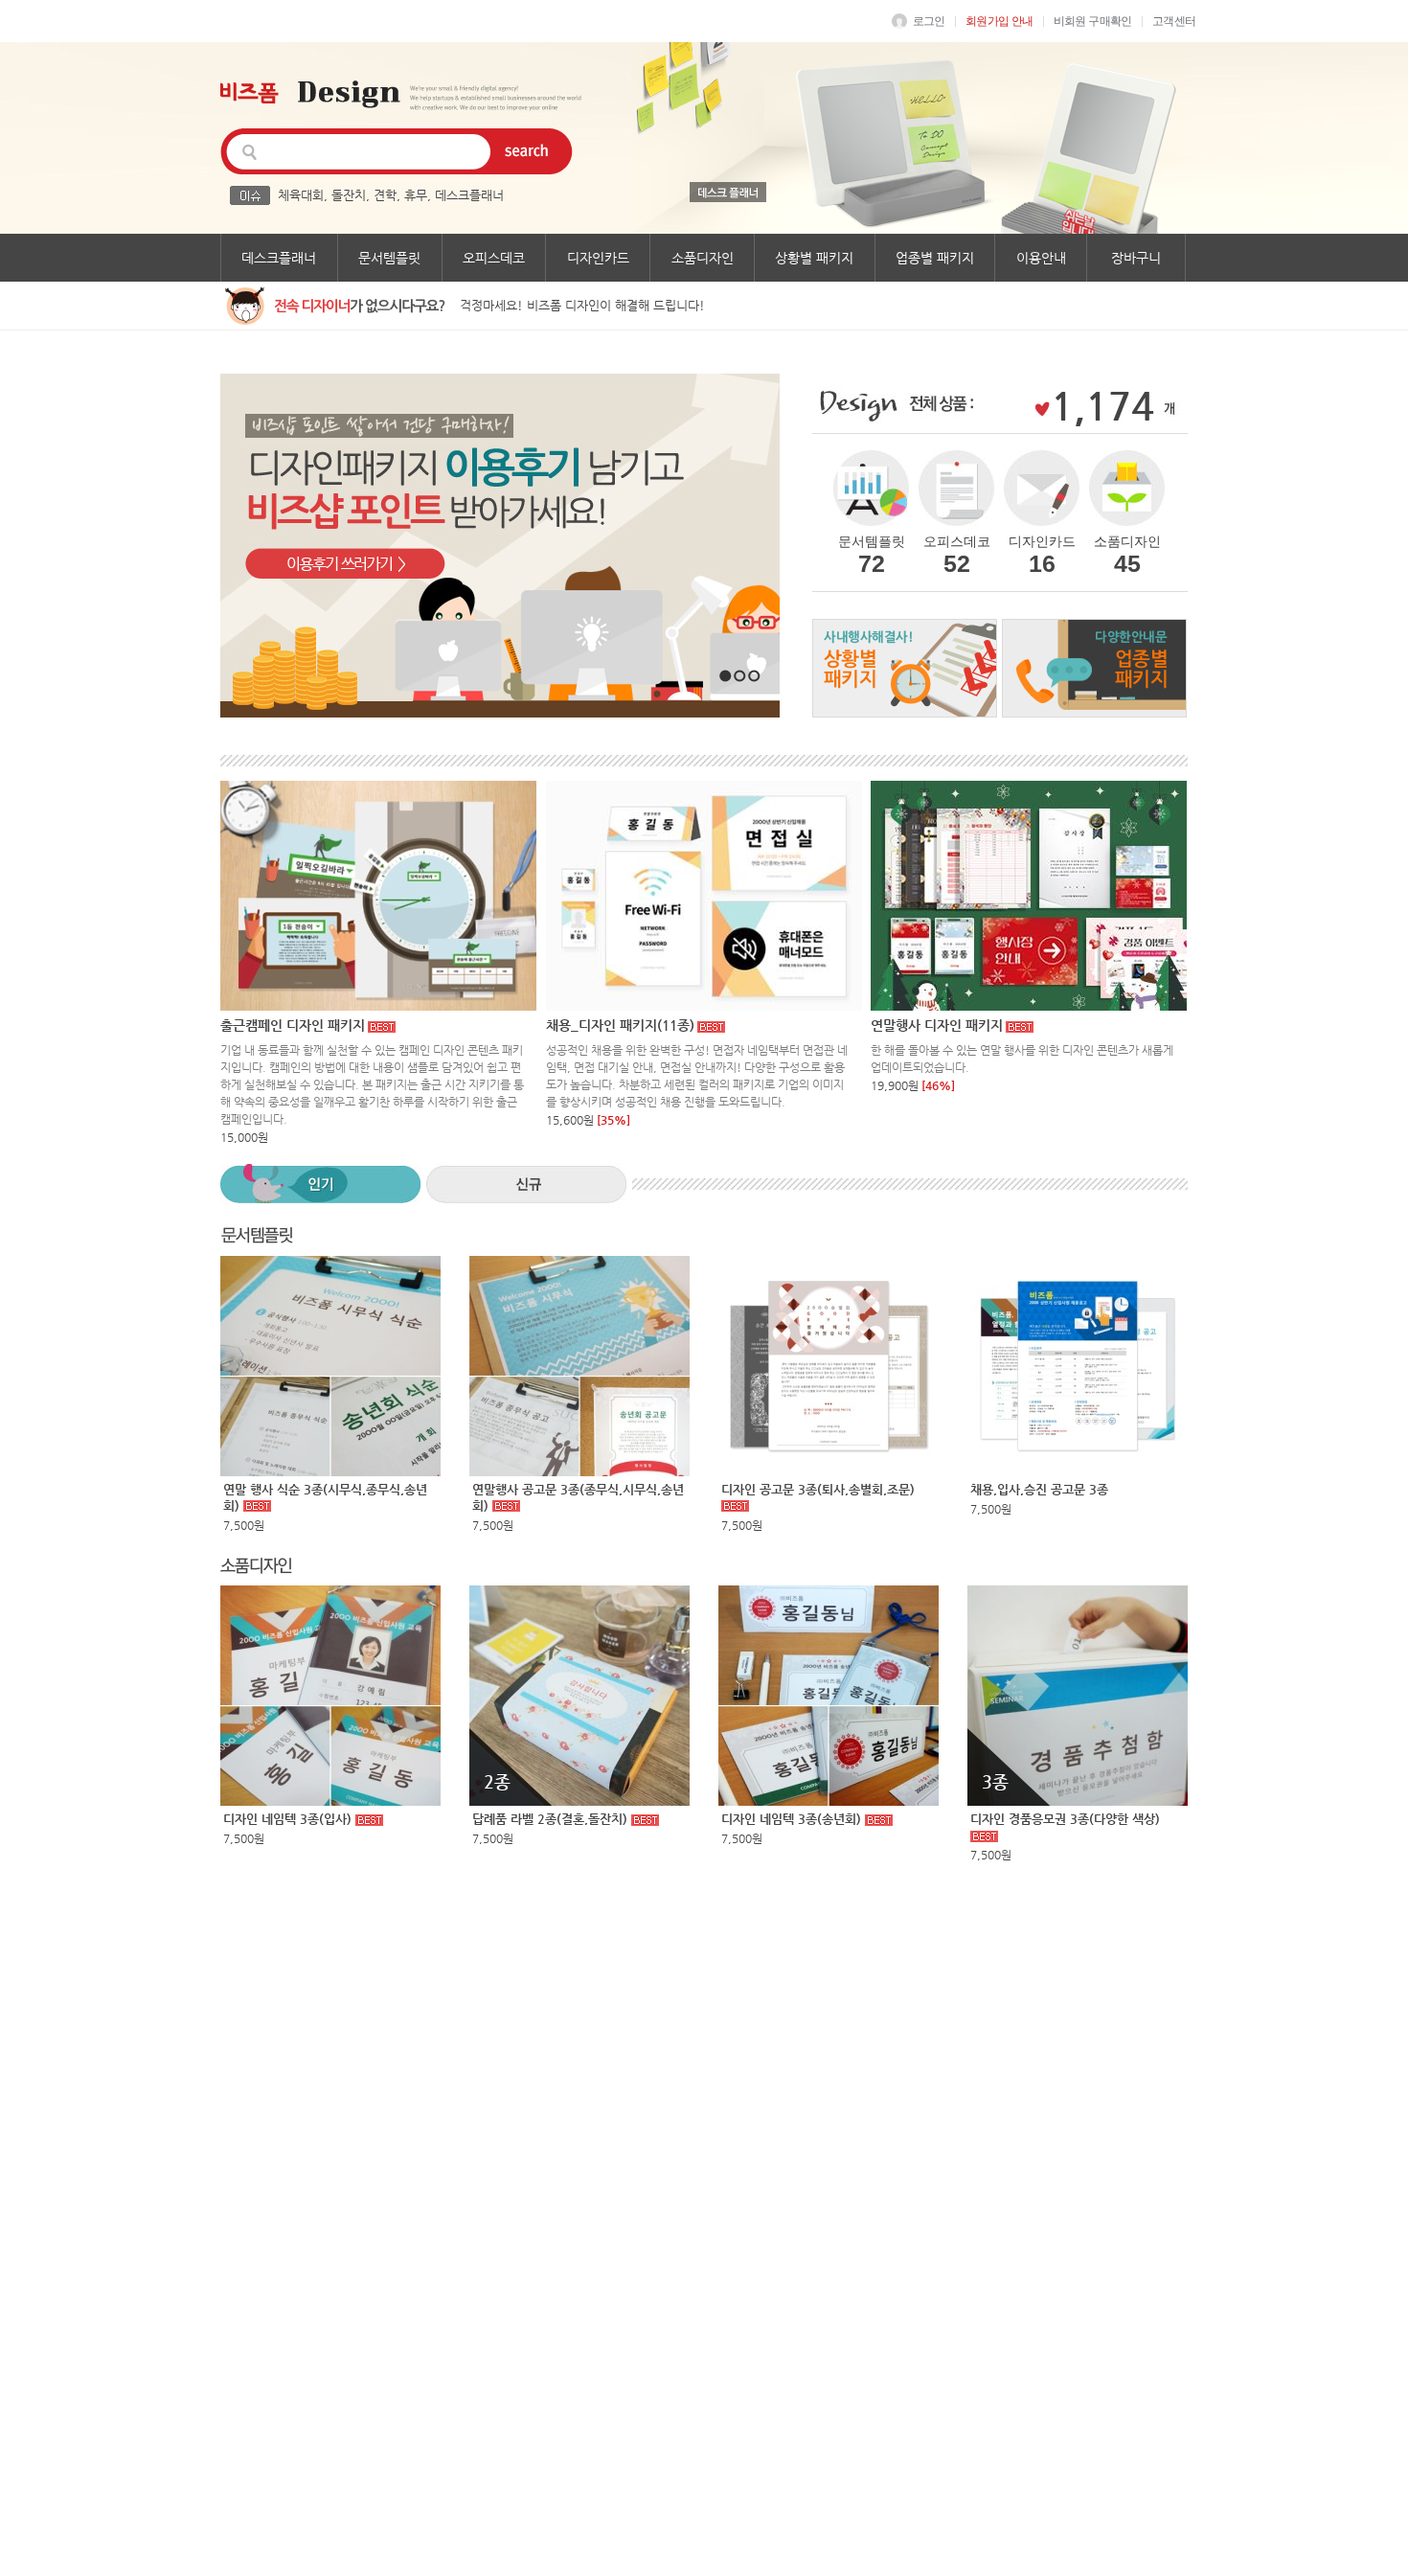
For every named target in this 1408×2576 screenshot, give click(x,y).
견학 (385, 195)
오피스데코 (494, 258)
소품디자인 (703, 258)
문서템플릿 (389, 258)
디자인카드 (598, 258)
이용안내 (1041, 258)
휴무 (416, 195)
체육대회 (301, 195)
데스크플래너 (469, 195)
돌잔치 (349, 195)
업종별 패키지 (935, 258)
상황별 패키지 (814, 258)
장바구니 (1136, 258)
